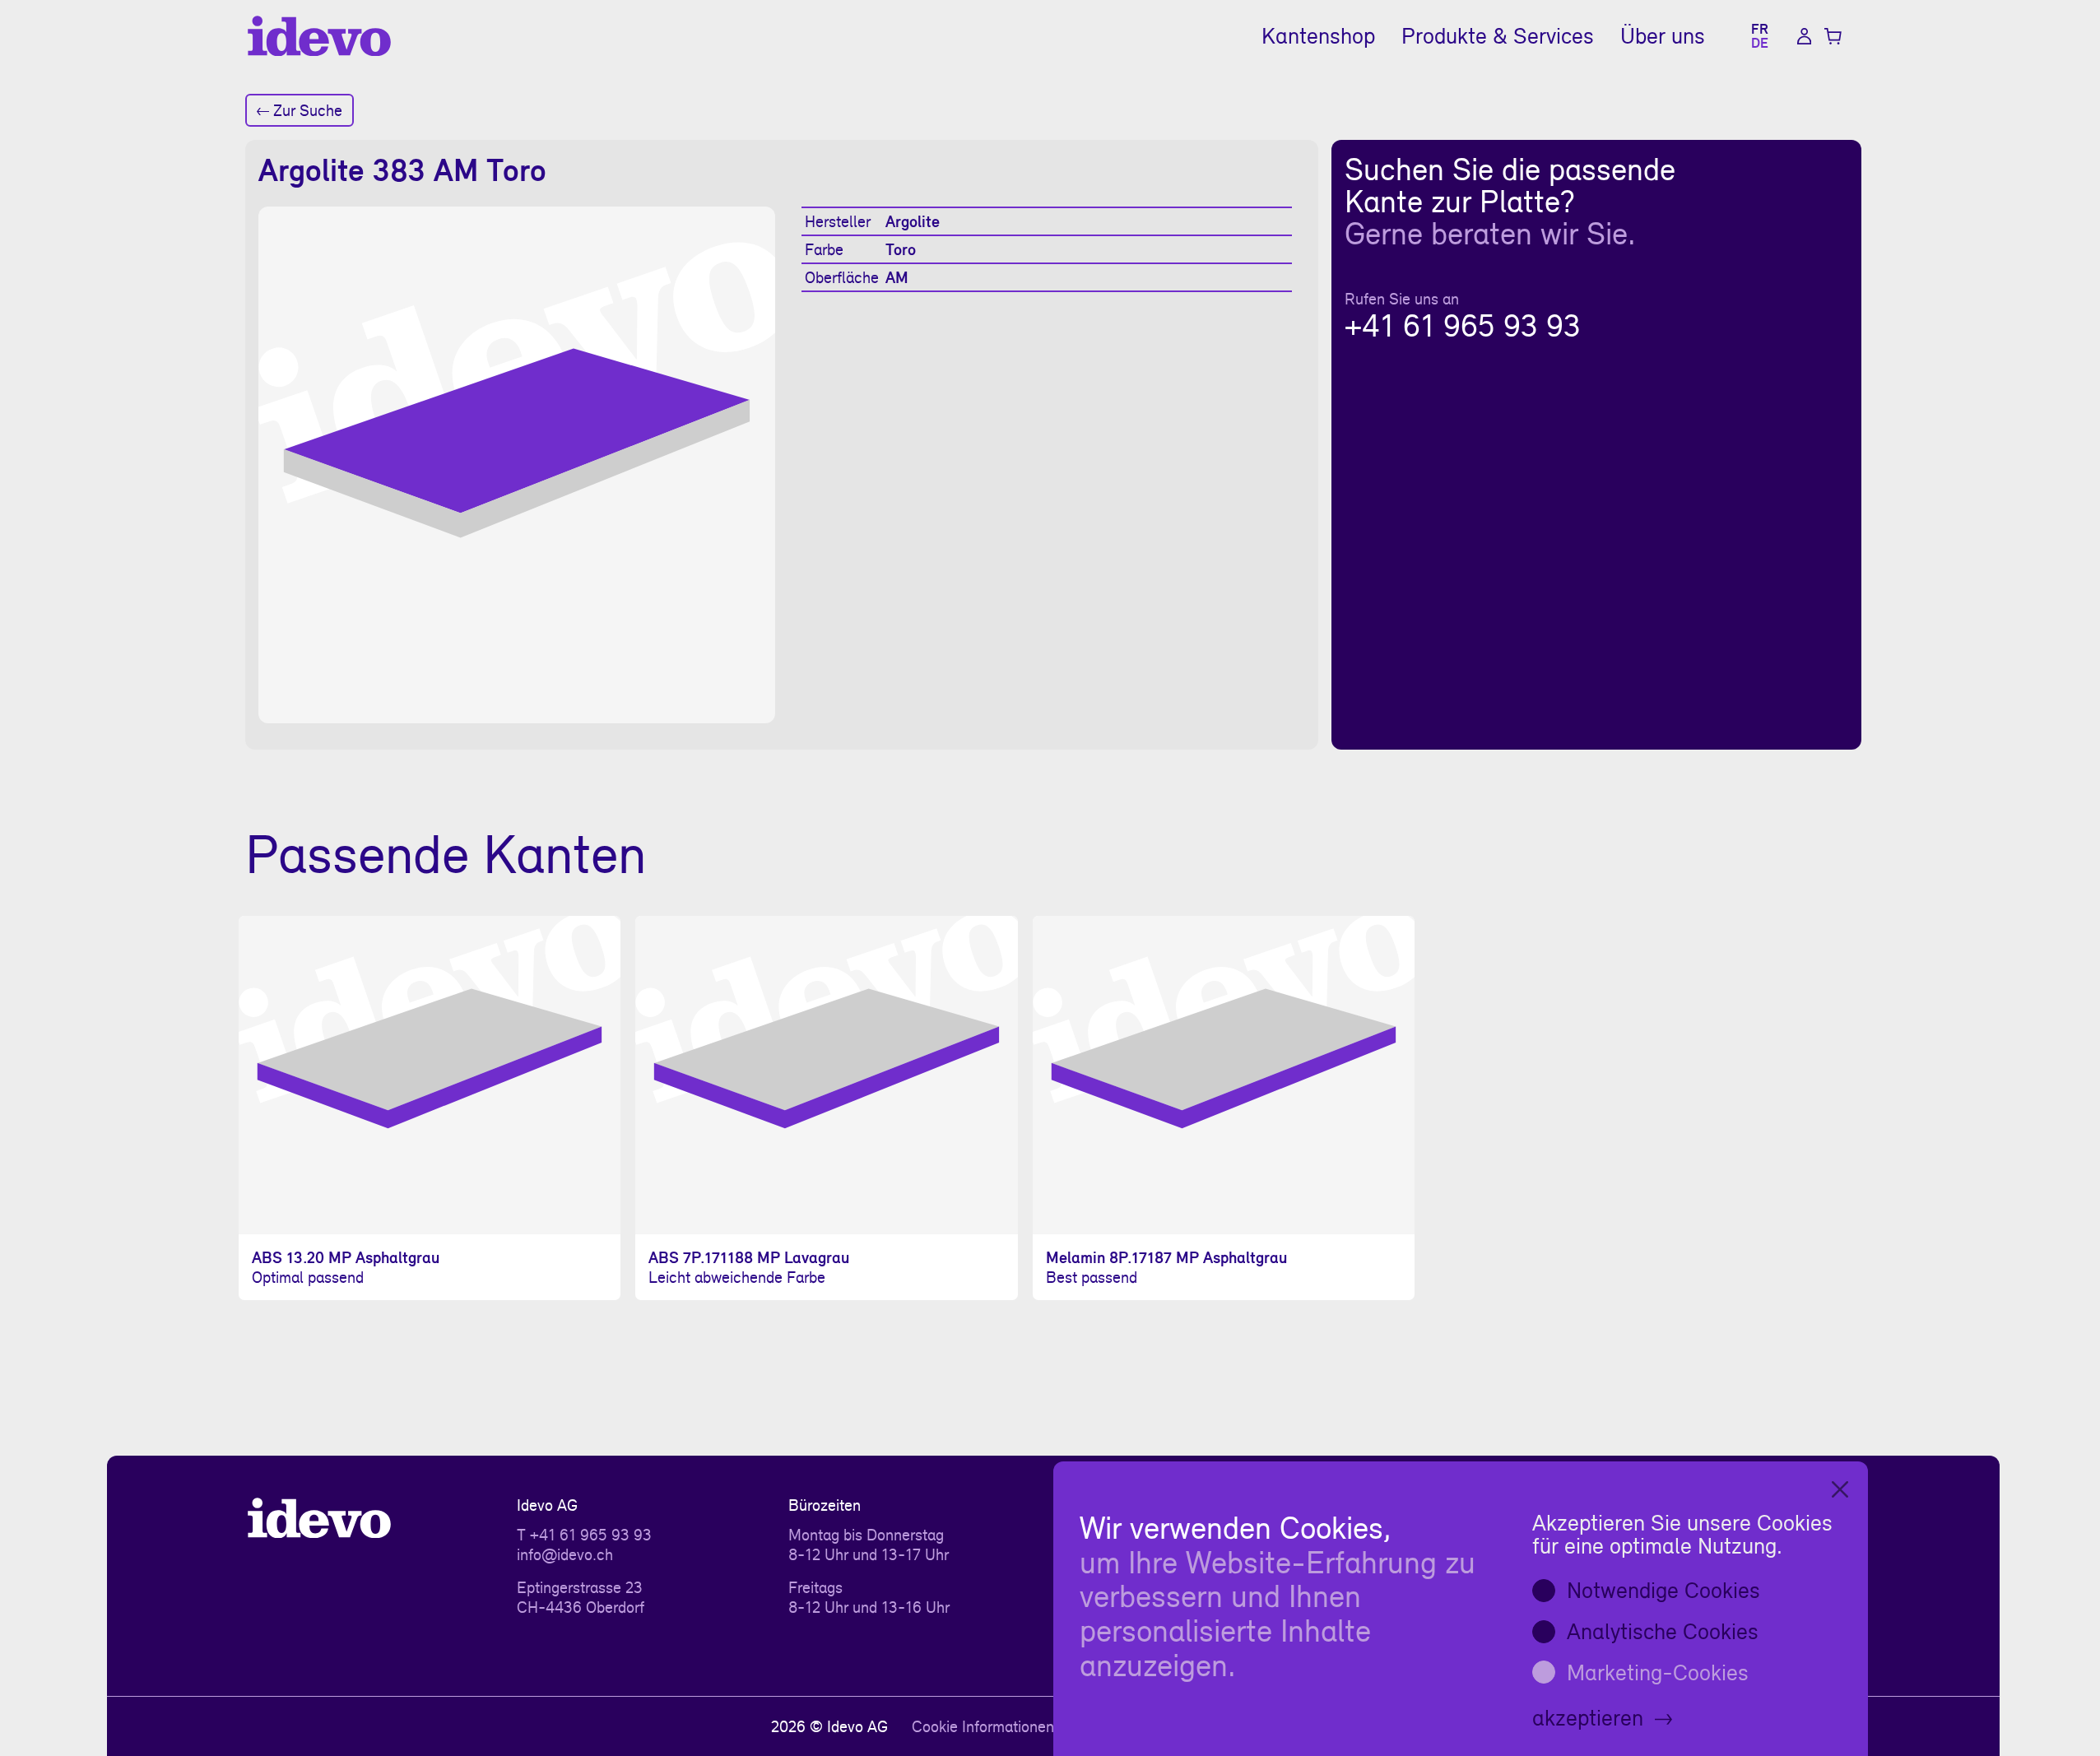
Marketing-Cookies (1658, 1672)
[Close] (1840, 1489)
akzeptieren (1588, 1717)
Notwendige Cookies (1663, 1590)
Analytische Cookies (1663, 1631)
